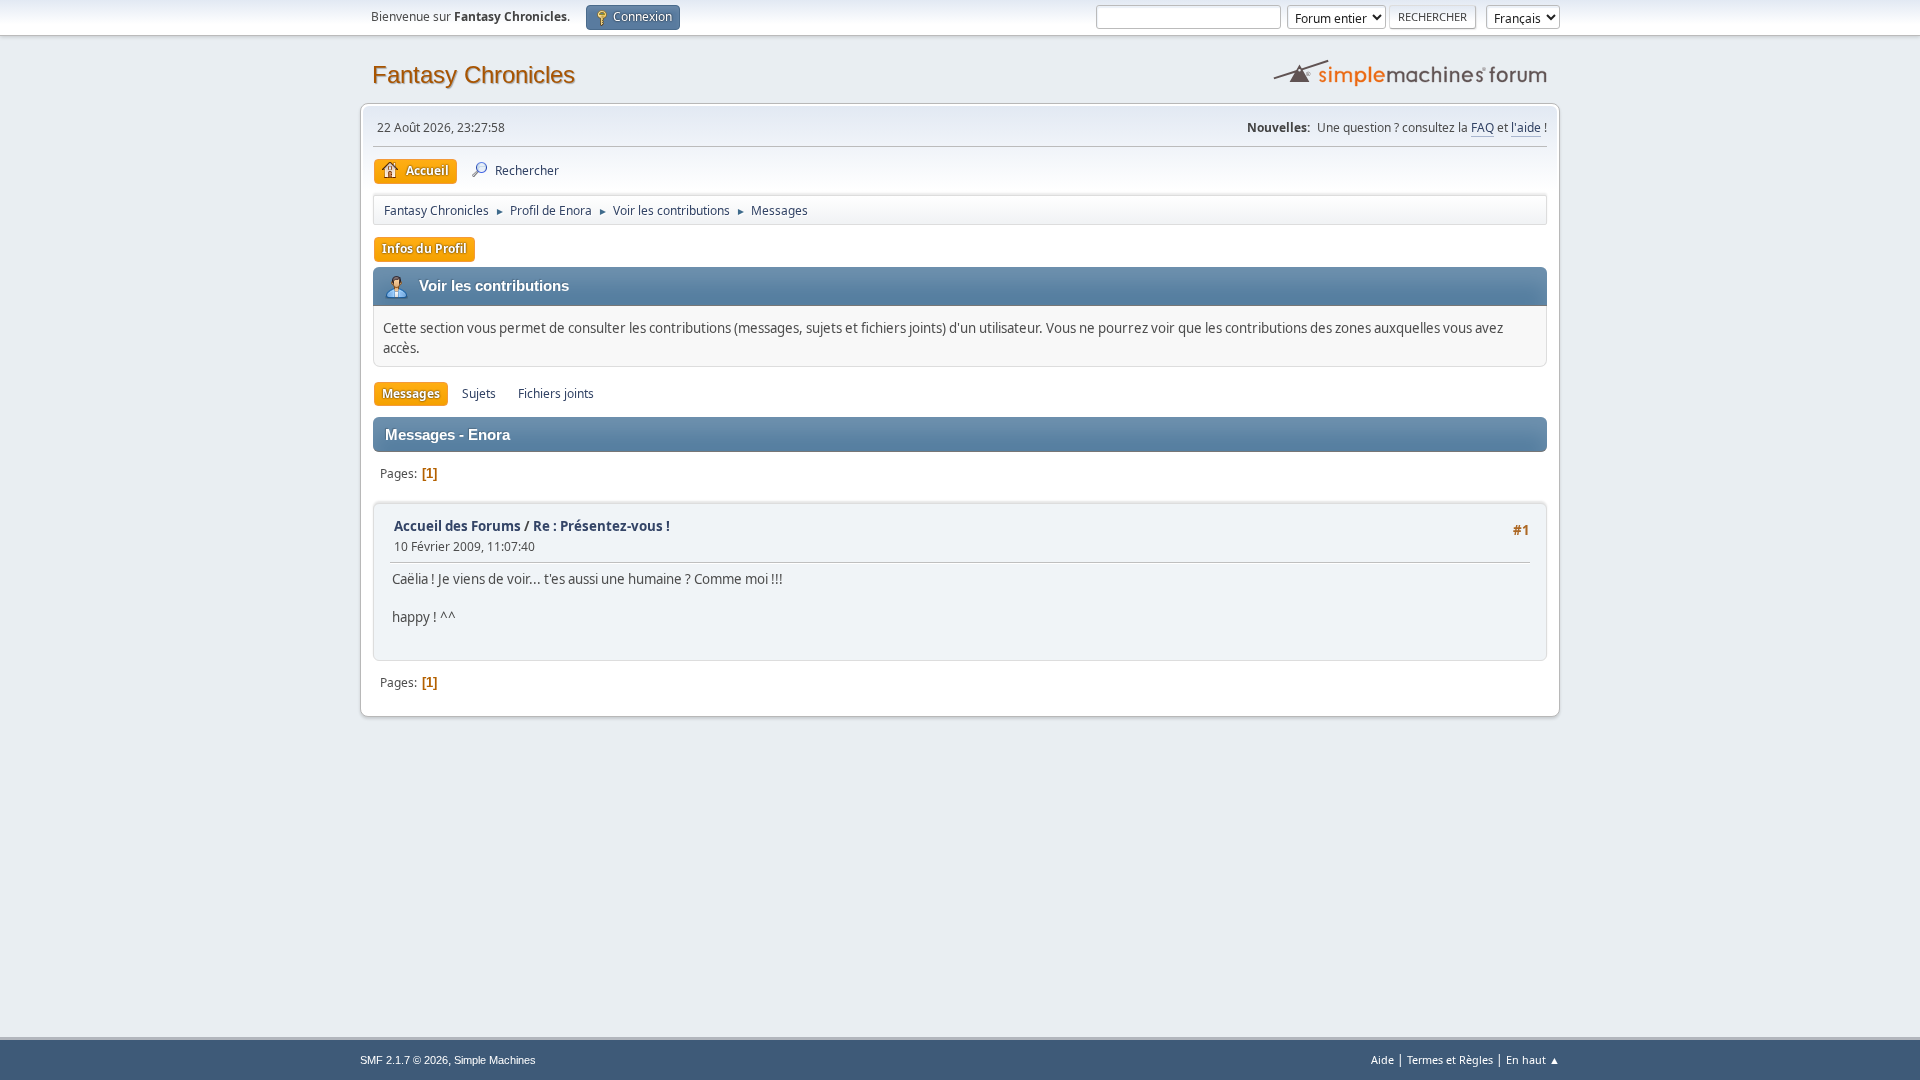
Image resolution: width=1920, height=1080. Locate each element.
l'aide (1526, 127)
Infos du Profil (424, 248)
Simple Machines (495, 1060)
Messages (411, 393)
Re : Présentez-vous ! (601, 526)
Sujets (479, 393)
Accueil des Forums (457, 526)
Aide (1382, 1059)
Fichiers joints (556, 393)
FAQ (1482, 127)
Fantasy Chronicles (473, 74)
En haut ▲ (1533, 1059)
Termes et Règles (1450, 1059)
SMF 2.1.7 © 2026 (404, 1060)
